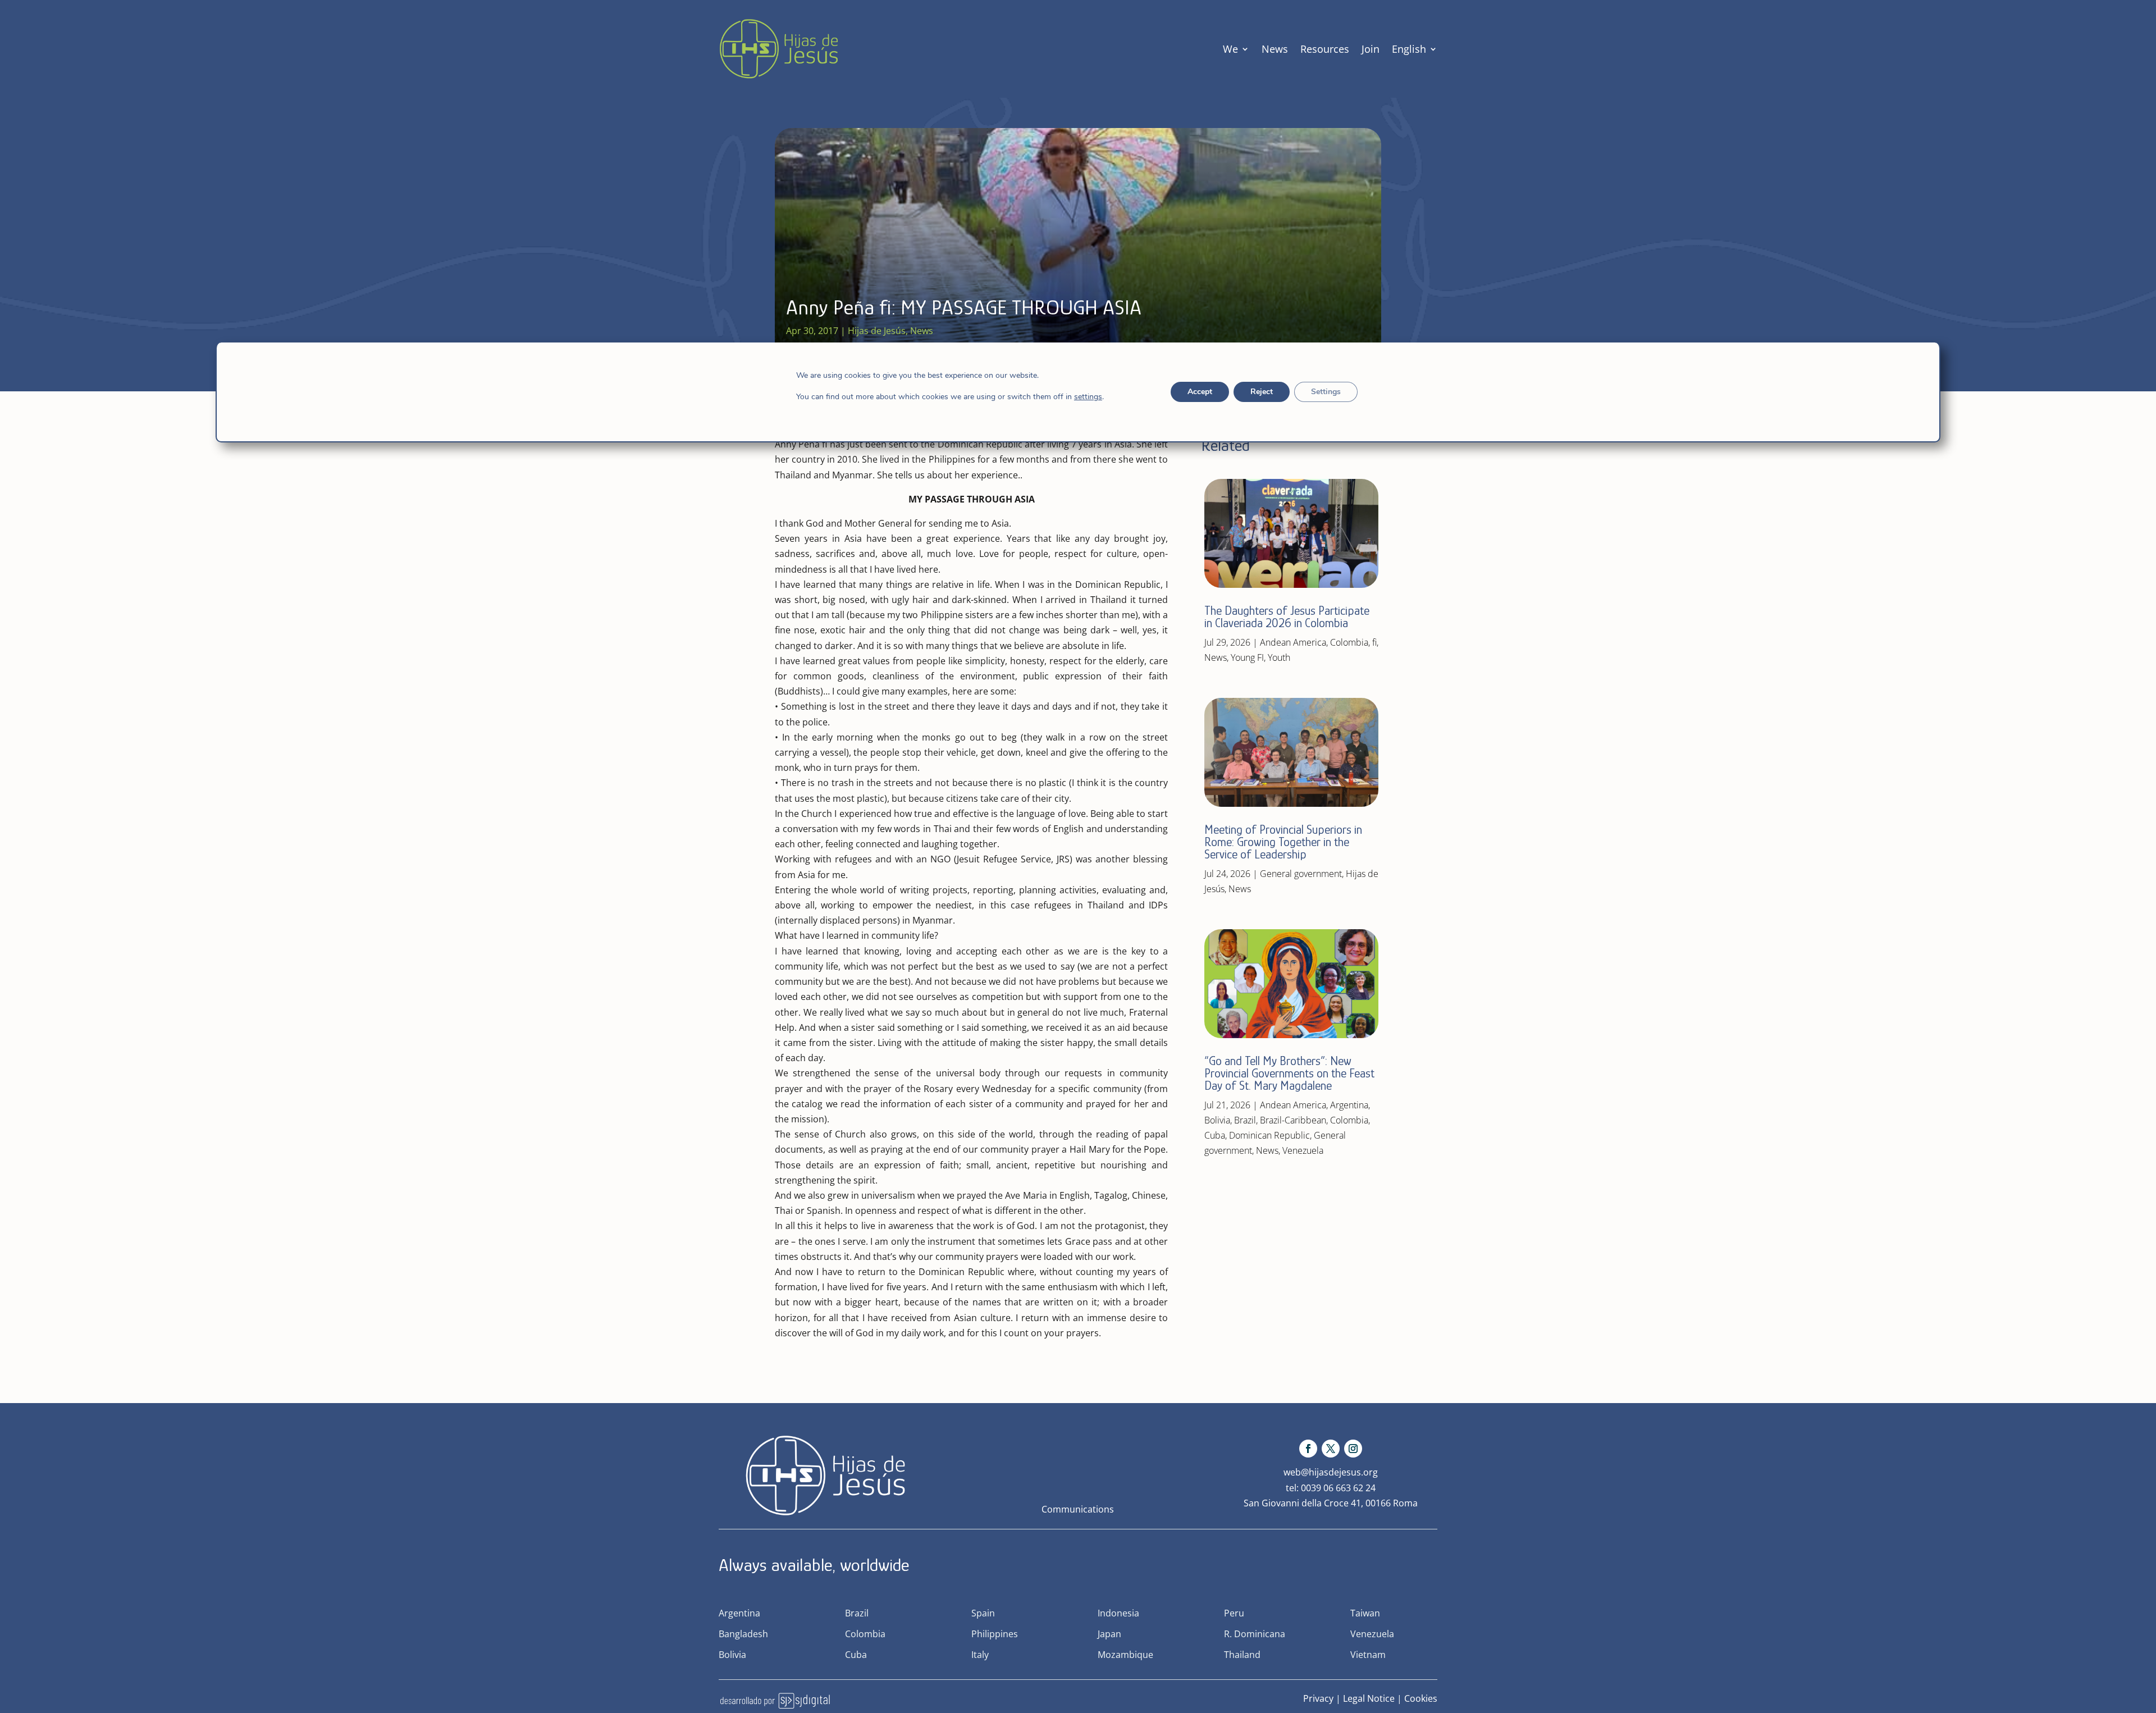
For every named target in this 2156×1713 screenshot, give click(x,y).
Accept (1200, 392)
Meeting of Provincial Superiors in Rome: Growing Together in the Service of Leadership (1283, 842)
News (1275, 49)
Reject (1262, 392)
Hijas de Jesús (877, 331)
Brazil (1245, 1120)
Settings (1326, 392)
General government (1301, 874)
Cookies (1421, 1698)
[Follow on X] (1331, 1449)
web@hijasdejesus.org (1331, 1472)
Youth (1279, 657)
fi (1374, 642)
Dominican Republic (1269, 1135)
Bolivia (1217, 1120)
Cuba (1215, 1135)
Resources (1325, 49)
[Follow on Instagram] (1353, 1449)
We (1230, 49)
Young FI (1247, 657)
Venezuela (1303, 1150)
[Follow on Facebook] (1308, 1449)
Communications (1078, 1509)
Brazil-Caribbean (1293, 1120)
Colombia (1349, 642)
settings (1088, 397)
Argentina (1349, 1105)
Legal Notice (1369, 1698)
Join (1371, 49)
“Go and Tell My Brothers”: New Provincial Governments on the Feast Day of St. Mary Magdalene (1289, 1073)
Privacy (1318, 1698)
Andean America (1293, 642)
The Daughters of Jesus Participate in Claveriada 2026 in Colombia (1287, 617)
